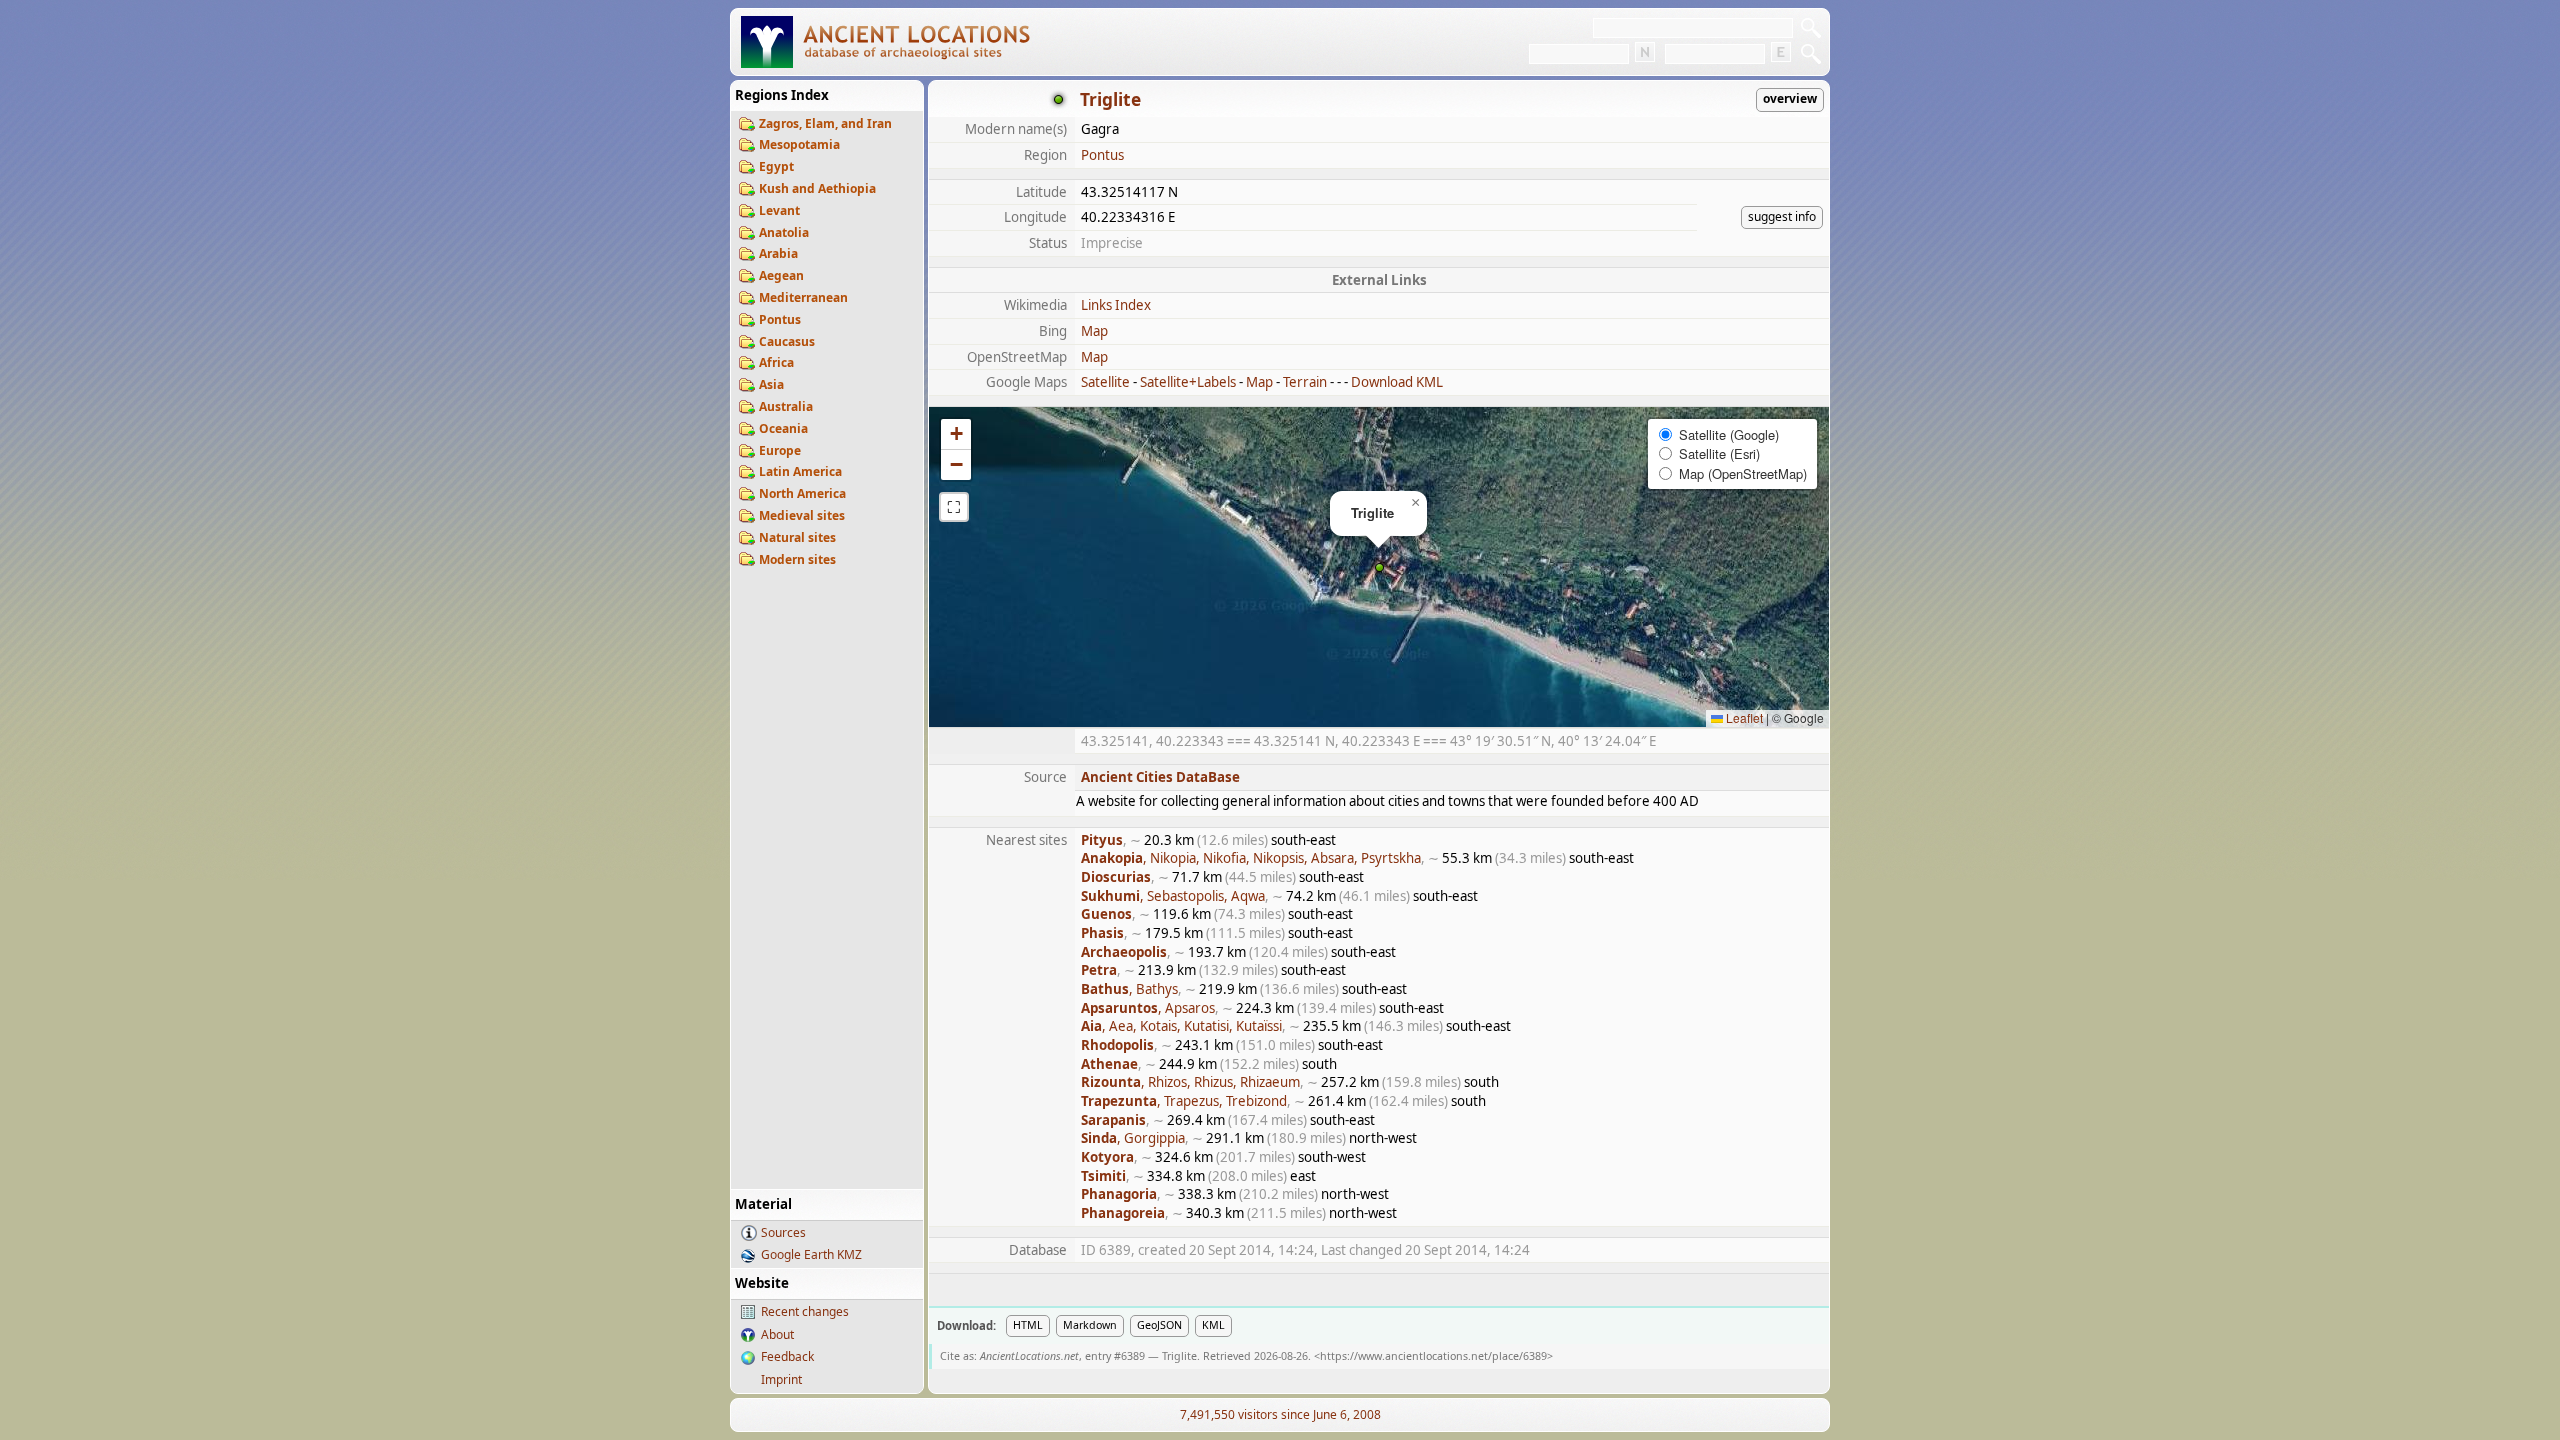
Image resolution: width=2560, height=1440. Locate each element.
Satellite (1105, 382)
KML (1213, 1325)
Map (1094, 331)
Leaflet (1743, 717)
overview (1790, 98)
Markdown (1090, 1325)
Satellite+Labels (1188, 382)
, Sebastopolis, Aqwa (1173, 896)
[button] (1379, 567)
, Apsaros (1148, 1008)
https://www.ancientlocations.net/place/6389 (1433, 1356)
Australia (786, 406)
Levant (779, 210)
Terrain (1305, 382)
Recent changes (805, 1311)
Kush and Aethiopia (817, 188)
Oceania (783, 428)
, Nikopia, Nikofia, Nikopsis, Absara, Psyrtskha (1251, 858)
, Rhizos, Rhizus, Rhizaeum (1190, 1082)
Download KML (1397, 382)
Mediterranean (803, 297)
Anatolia (784, 232)
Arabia (778, 253)
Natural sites (797, 537)
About (777, 1334)
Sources (783, 1232)
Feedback (787, 1356)
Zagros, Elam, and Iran (825, 123)
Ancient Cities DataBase (1160, 777)
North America (802, 493)
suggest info (1782, 216)
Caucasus (787, 341)
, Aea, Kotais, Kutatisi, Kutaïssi (1181, 1026)
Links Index (1116, 305)
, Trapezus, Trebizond (1184, 1101)
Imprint (781, 1379)
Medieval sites (802, 515)
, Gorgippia (1133, 1138)
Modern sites (797, 559)
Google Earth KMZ (811, 1254)
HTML (1028, 1325)
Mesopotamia (799, 144)
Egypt (776, 166)
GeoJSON (1159, 1325)
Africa (776, 362)
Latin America (800, 471)
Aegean (781, 275)
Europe (780, 450)
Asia (771, 384)
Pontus (780, 319)
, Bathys (1129, 989)
